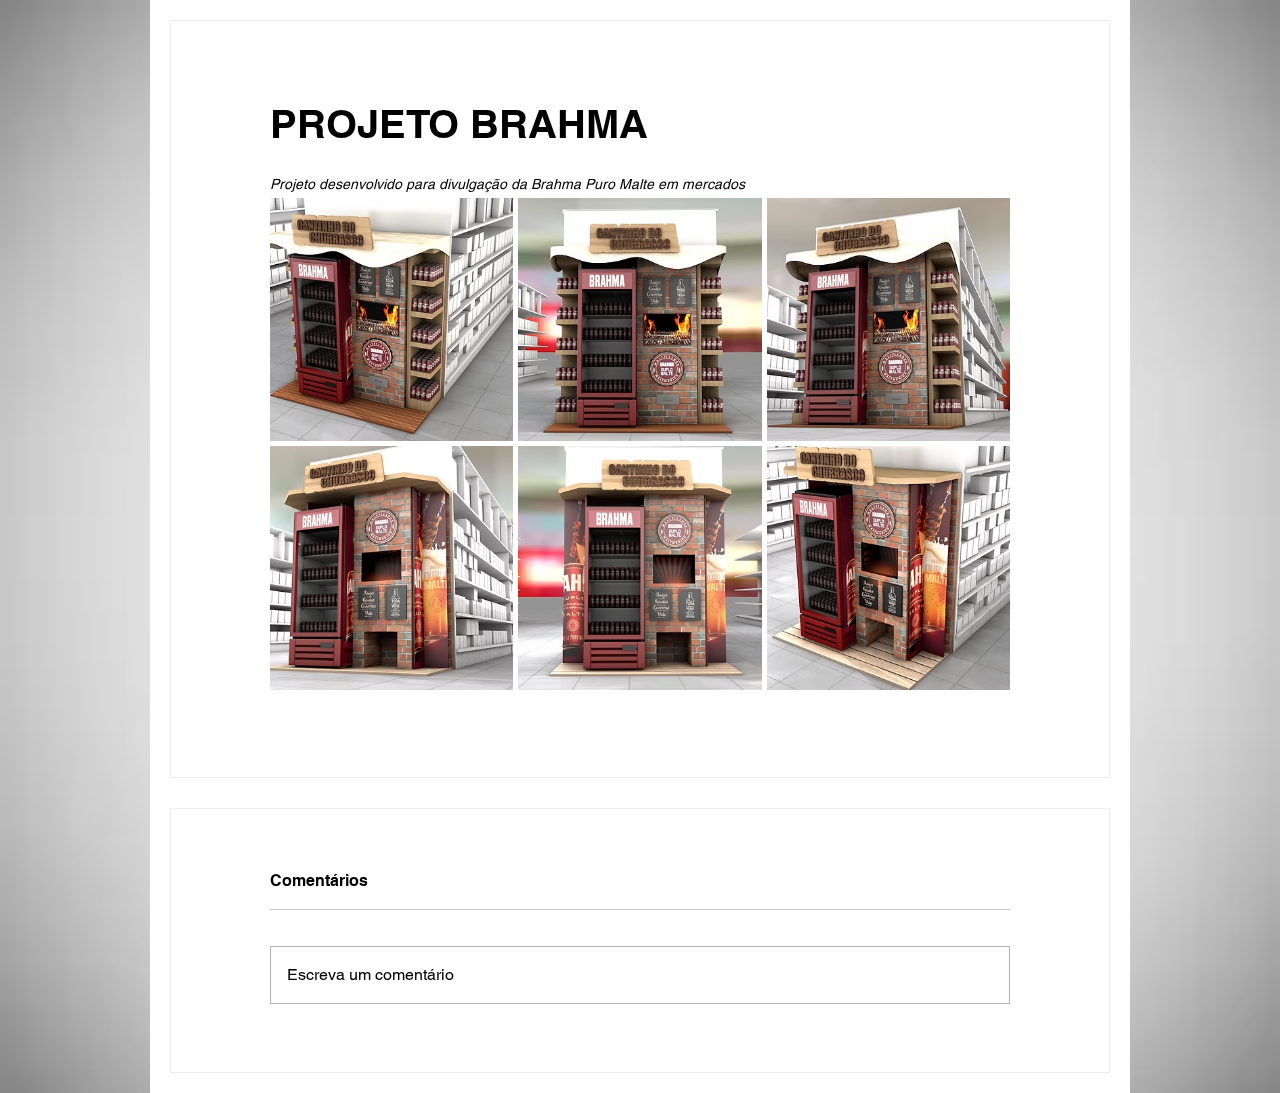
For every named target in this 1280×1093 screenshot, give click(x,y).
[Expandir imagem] (391, 319)
